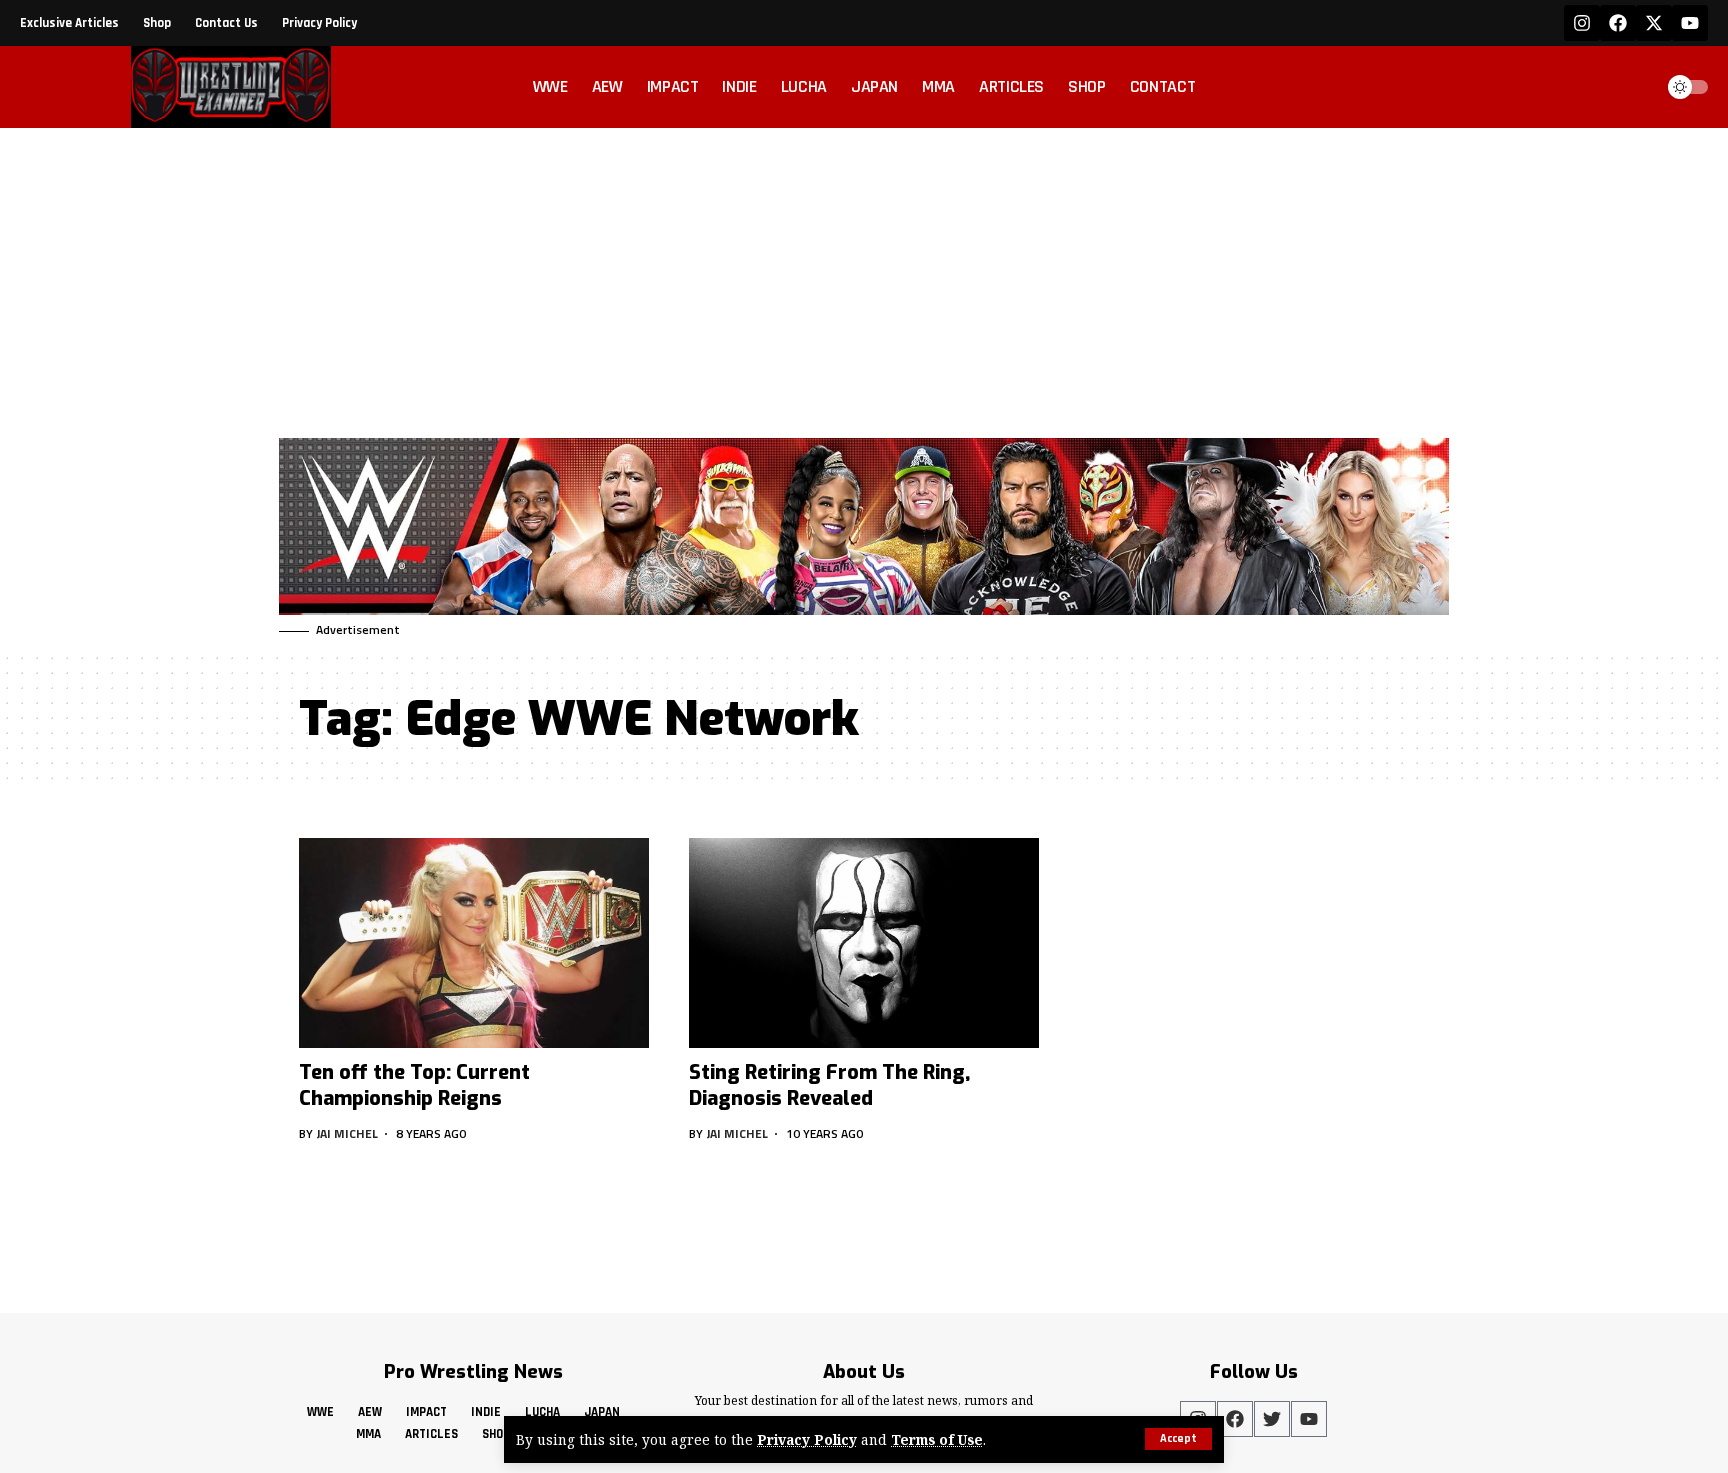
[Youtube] (1690, 23)
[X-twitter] (1654, 23)
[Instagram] (1582, 23)
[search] (1632, 87)
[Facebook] (1618, 23)
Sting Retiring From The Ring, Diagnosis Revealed (829, 1085)
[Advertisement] (864, 278)
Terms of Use (937, 1439)
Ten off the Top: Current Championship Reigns (414, 1085)
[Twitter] (1272, 1419)
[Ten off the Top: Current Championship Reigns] (474, 943)
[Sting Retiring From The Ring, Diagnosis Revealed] (864, 943)
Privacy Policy (807, 1439)
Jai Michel (347, 1133)
